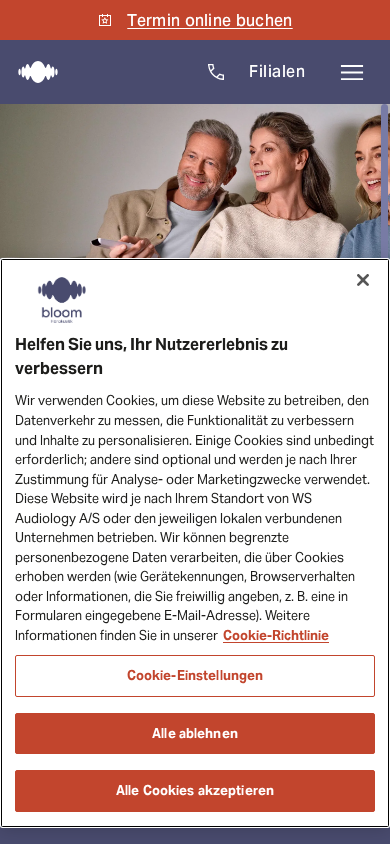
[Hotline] (216, 72)
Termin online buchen (209, 20)
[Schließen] (363, 280)
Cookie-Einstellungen (195, 675)
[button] (352, 72)
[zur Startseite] (32, 72)
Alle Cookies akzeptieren (195, 790)
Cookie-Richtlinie (276, 635)
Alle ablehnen (195, 733)
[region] (195, 543)
